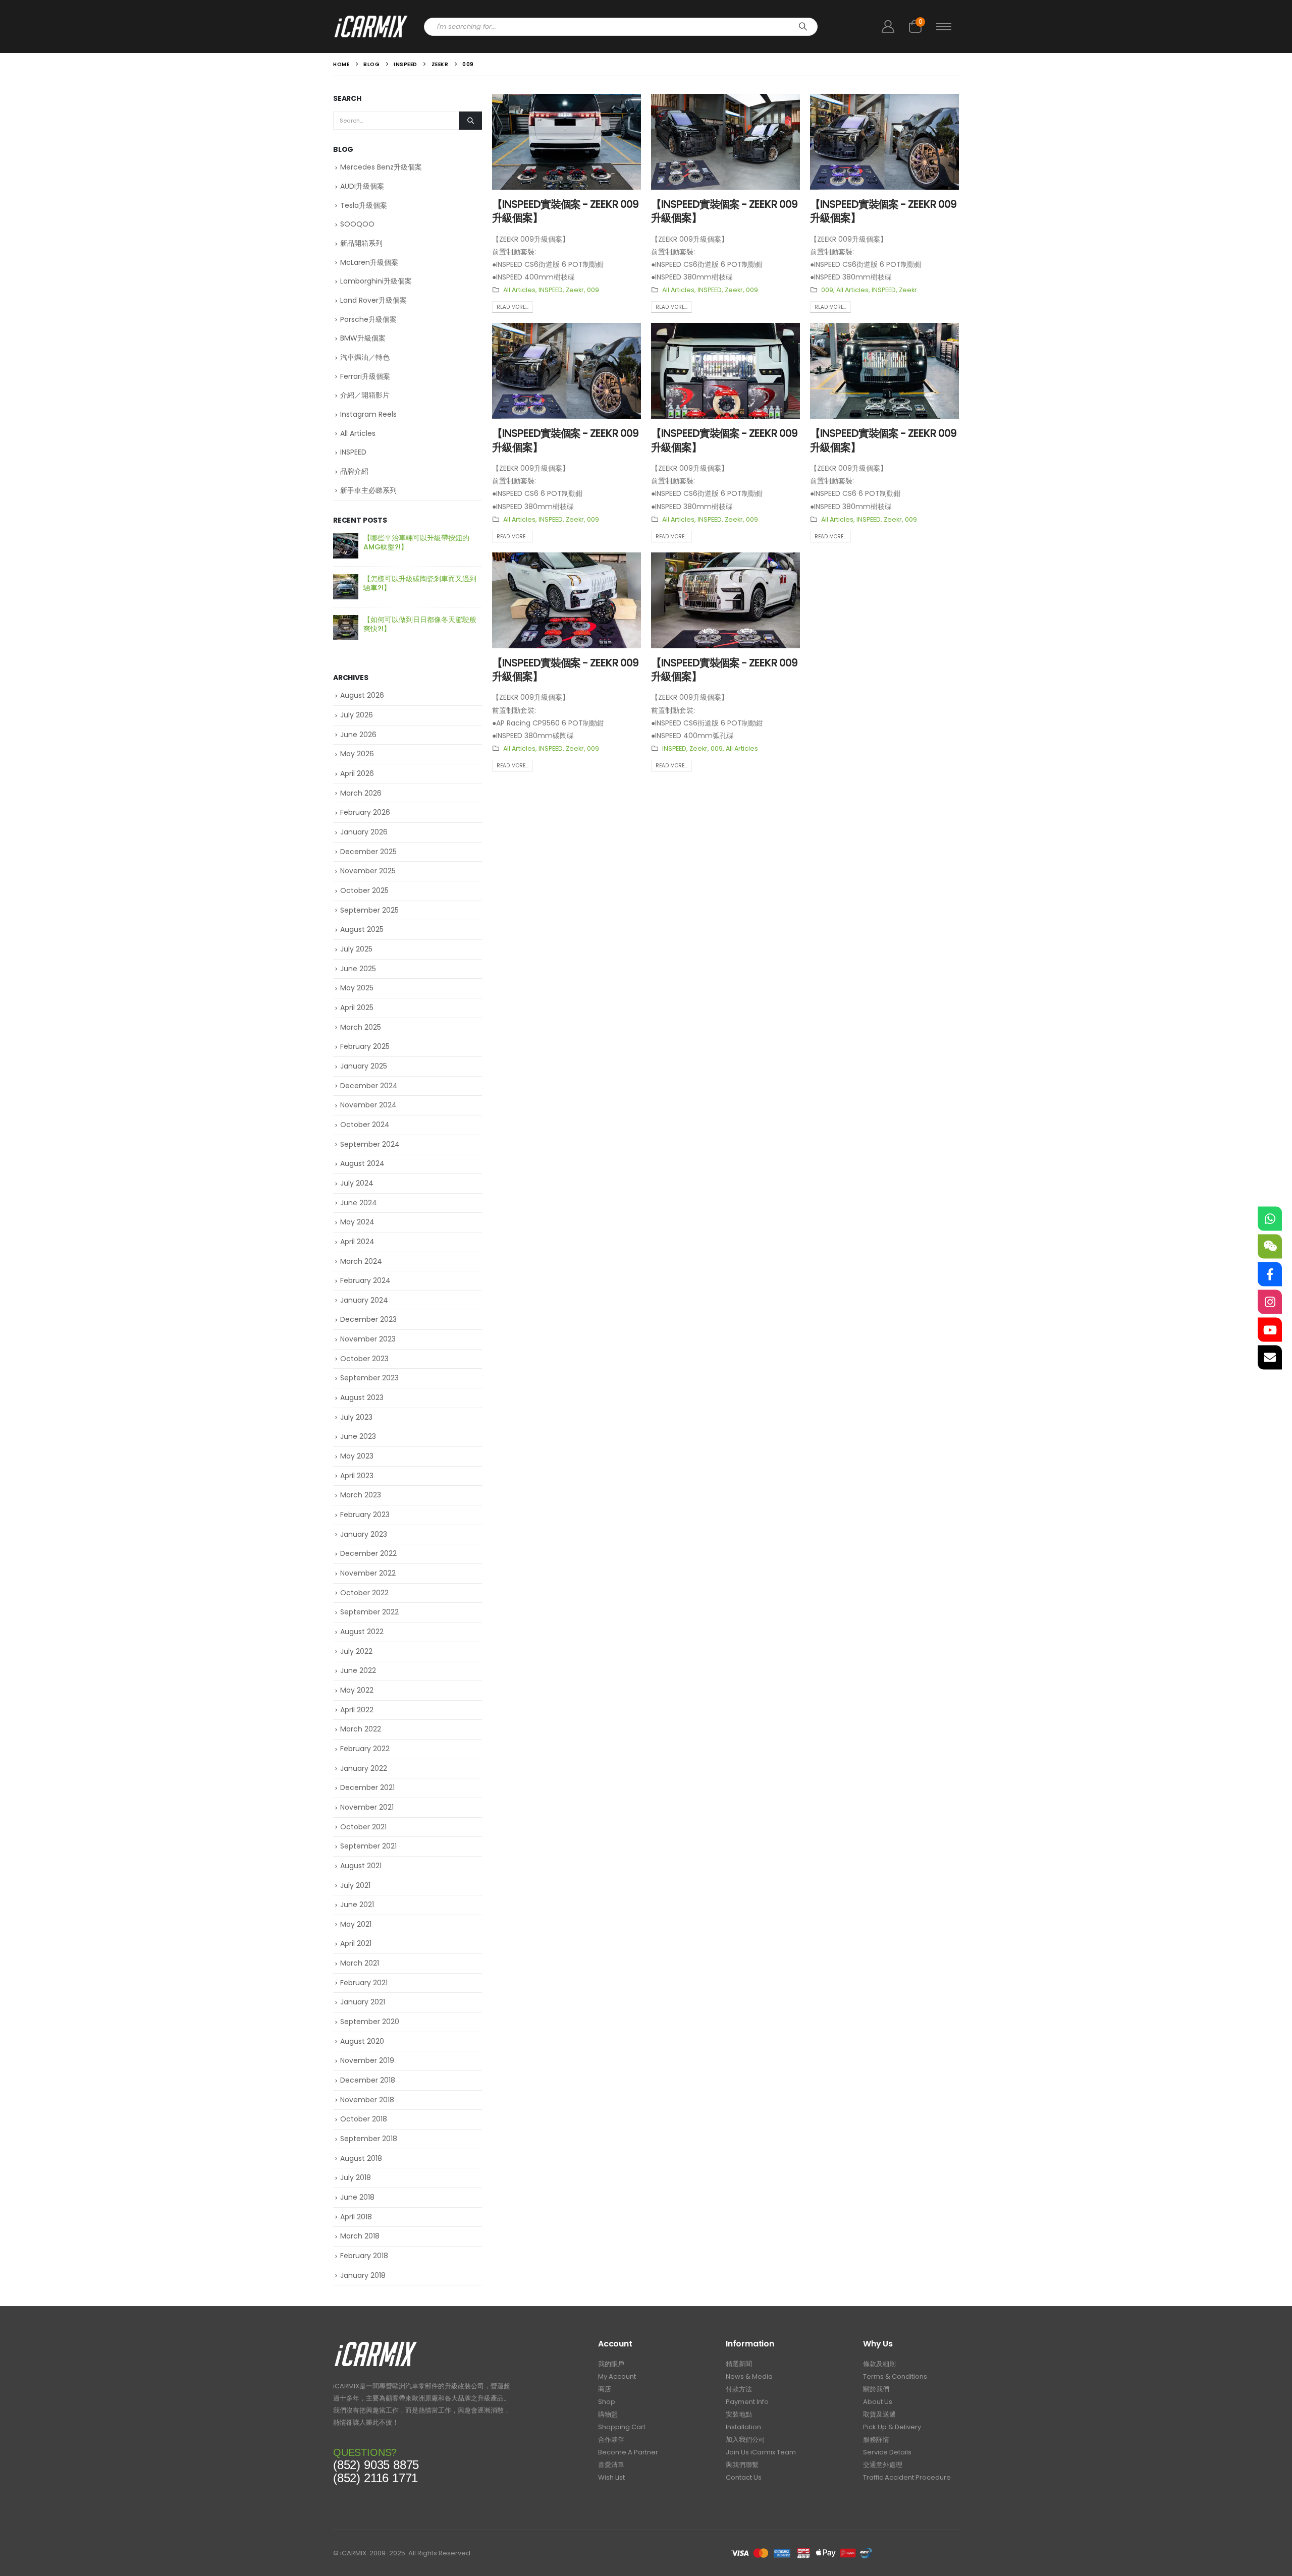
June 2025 (358, 969)
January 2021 (363, 2002)
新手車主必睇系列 (368, 490)
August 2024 (362, 1163)
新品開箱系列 (361, 243)
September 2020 (370, 2022)
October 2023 (364, 1359)
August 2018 (361, 2158)
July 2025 (356, 949)
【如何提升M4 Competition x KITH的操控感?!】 (422, 624)
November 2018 (367, 2100)
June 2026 (358, 735)
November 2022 (368, 1573)
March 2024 (361, 1261)
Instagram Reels (368, 414)
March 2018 (360, 2236)
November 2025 (368, 871)
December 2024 (369, 1086)
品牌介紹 (354, 471)
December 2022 (368, 1553)
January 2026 (364, 832)
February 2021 (364, 1983)
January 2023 (364, 1534)
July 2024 (357, 1183)
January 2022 (364, 1768)
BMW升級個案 (363, 338)
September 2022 (369, 1612)
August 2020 (362, 2041)
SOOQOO (357, 224)
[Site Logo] (371, 26)
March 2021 (360, 1963)
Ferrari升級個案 (365, 376)
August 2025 (362, 929)
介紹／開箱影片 (365, 395)
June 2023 (358, 1436)
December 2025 (368, 852)
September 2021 (368, 1846)
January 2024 (364, 1300)
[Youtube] (1270, 1330)
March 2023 (361, 1495)
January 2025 (364, 1066)
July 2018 (356, 2177)
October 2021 (363, 1827)
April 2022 (357, 1710)
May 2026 (357, 754)
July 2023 (356, 1417)
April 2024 (357, 1242)
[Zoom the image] (376, 2344)
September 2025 (369, 910)
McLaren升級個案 (369, 262)
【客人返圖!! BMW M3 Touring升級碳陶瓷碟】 (421, 542)
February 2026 (365, 812)
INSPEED (551, 290)
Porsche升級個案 (368, 319)
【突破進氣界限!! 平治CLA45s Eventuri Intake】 (412, 583)
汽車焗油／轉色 (365, 357)
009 (593, 290)
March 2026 (361, 793)
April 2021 (356, 1943)
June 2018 (357, 2197)
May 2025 (357, 988)
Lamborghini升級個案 (376, 281)
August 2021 (361, 1866)
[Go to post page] (346, 546)
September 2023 (369, 1378)
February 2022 (365, 1749)
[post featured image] (567, 142)
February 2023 (365, 1515)
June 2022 (358, 1670)
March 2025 (361, 1027)
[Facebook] (1270, 1274)
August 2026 (362, 695)
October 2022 (364, 1593)
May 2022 (357, 1690)
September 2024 (370, 1144)
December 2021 (367, 1787)
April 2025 (357, 1007)
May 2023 (357, 1456)
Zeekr (575, 290)
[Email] (1270, 1358)
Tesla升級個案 (364, 205)
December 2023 (368, 1319)
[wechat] (1270, 1247)
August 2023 (362, 1397)
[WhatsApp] (1270, 1219)
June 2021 (357, 1905)
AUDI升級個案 (362, 186)
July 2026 (357, 715)
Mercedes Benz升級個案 (381, 167)
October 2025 (364, 890)
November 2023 (368, 1339)
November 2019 (367, 2060)
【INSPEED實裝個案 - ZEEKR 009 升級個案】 (565, 211)
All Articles (519, 290)
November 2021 (367, 1807)
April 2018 (356, 2217)
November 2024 (368, 1105)
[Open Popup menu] (944, 27)
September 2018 (369, 2139)
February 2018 (364, 2256)
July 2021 (355, 1885)
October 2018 (364, 2119)
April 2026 (357, 773)
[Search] (803, 27)
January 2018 (363, 2275)
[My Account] (888, 26)
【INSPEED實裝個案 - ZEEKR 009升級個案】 (883, 211)
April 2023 (357, 1476)
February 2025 (365, 1046)
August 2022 (362, 1632)
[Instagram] (1270, 1302)
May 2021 (356, 1924)
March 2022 (361, 1729)
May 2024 (357, 1222)
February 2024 (365, 1280)
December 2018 (368, 2080)
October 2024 (365, 1125)
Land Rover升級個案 (373, 300)
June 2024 (359, 1203)
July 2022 (356, 1651)
